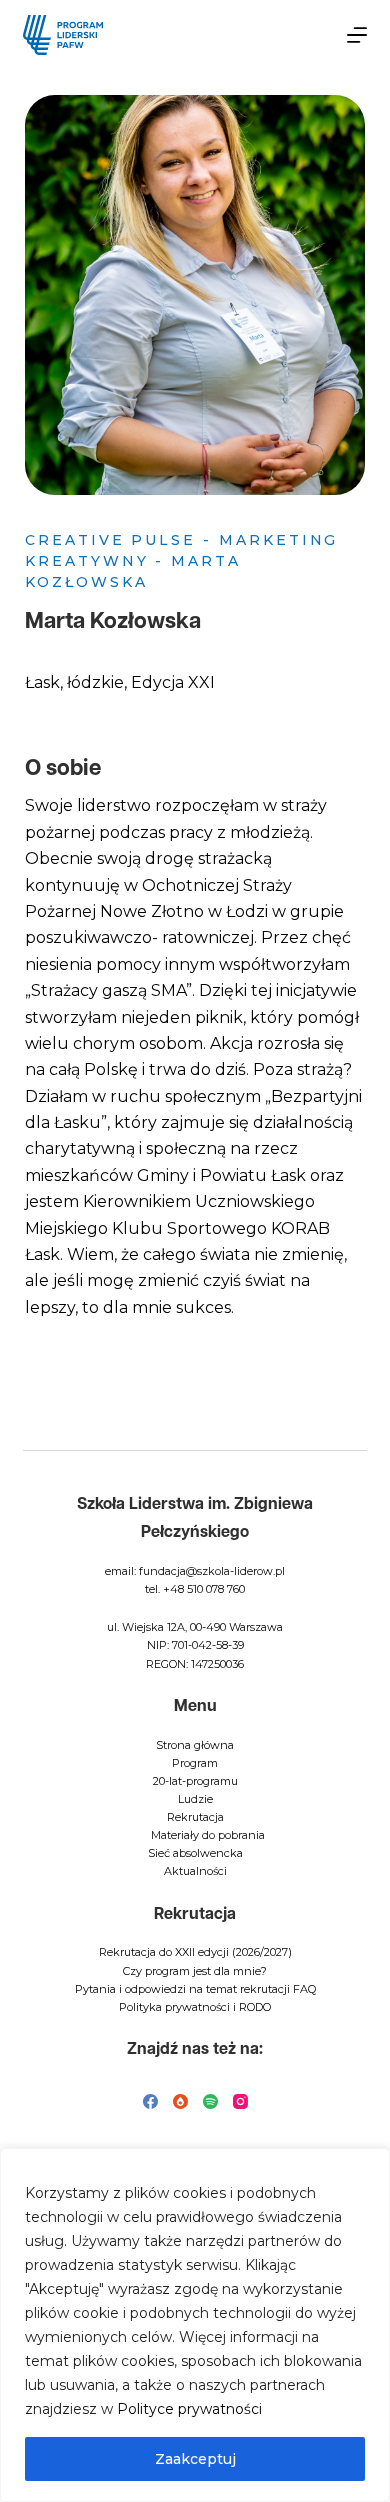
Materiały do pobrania (208, 1835)
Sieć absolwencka (195, 1853)
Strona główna (195, 1745)
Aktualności (195, 1871)
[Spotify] (210, 2101)
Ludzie (195, 1799)
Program (195, 1763)
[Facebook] (150, 2101)
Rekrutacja (195, 1817)
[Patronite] (180, 2101)
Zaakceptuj (195, 2459)
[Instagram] (240, 2101)
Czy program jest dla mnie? (195, 1971)
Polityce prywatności (189, 2409)
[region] (195, 2325)
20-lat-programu (195, 1781)
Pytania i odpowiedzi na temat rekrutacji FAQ (195, 1989)
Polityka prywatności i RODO (195, 2007)
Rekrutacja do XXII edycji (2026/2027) (195, 1952)
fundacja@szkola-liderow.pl (212, 1571)
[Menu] (357, 35)
